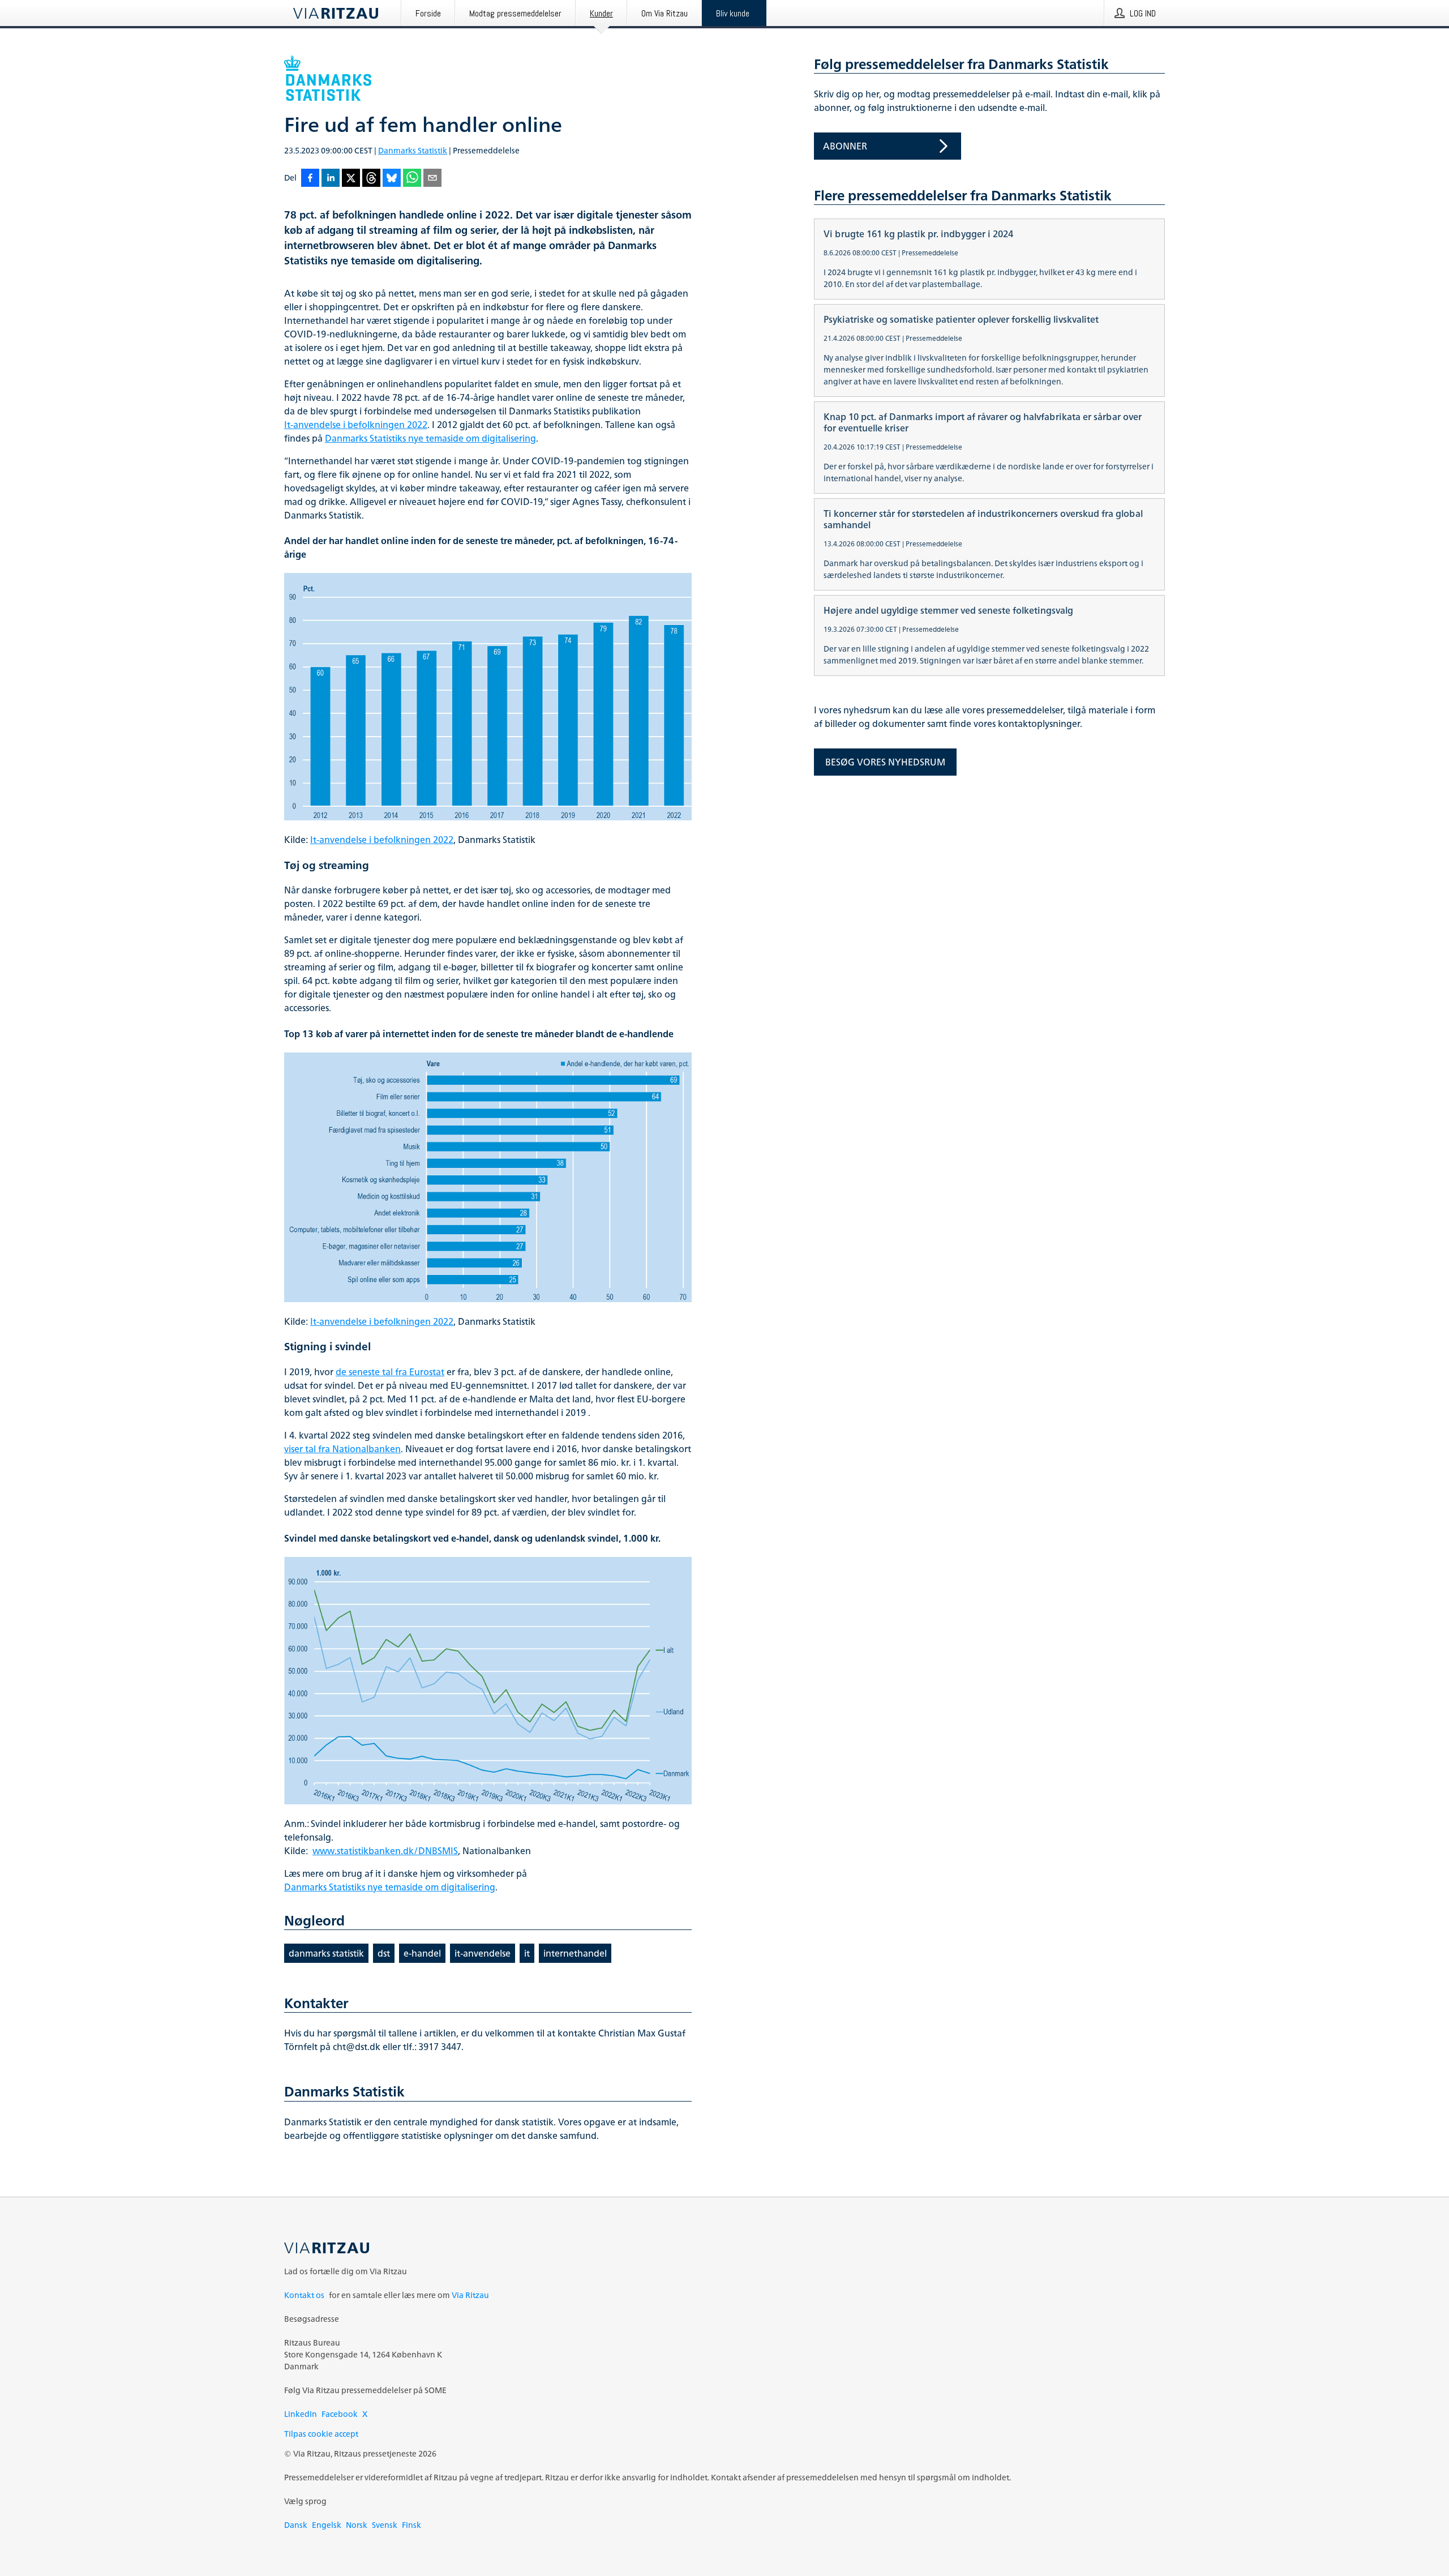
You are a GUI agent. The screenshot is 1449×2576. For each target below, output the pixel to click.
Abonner (845, 146)
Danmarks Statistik (413, 150)
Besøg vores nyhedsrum (885, 762)
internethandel (575, 1953)
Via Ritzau (470, 2295)
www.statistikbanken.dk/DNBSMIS (385, 1851)
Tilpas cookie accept (321, 2434)
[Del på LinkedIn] (331, 179)
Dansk (296, 2525)
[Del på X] (351, 179)
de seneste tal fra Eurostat (390, 1372)
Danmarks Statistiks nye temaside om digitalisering (430, 438)
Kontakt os (304, 2295)
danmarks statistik (326, 1953)
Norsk (357, 2525)
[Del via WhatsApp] (412, 179)
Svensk (385, 2525)
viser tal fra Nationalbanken (342, 1449)
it (527, 1953)
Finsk (411, 2525)
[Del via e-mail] (432, 179)
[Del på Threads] (371, 179)
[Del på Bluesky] (392, 179)
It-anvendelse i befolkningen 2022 (356, 425)
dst (384, 1953)
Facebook (340, 2414)
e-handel (422, 1953)
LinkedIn (301, 2414)
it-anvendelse (483, 1953)
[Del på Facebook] (310, 179)
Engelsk (327, 2525)
